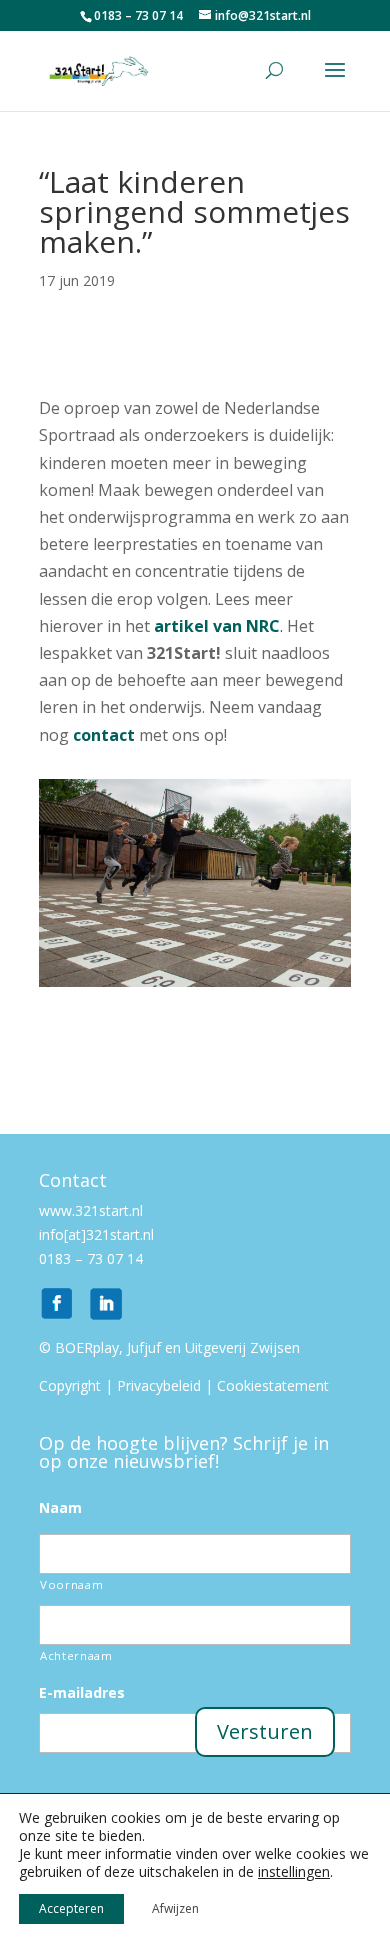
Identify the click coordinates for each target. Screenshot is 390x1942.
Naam (60, 1508)
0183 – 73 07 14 (91, 1258)
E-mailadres (82, 1693)
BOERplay (87, 1347)
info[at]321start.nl (96, 1234)
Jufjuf (144, 1347)
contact (104, 735)
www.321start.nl (93, 1210)
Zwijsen (275, 1347)
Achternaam (76, 1655)
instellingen (294, 1872)
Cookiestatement (273, 1385)
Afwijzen (175, 1908)
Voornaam (71, 1584)
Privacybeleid (159, 1385)
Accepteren (71, 1908)
